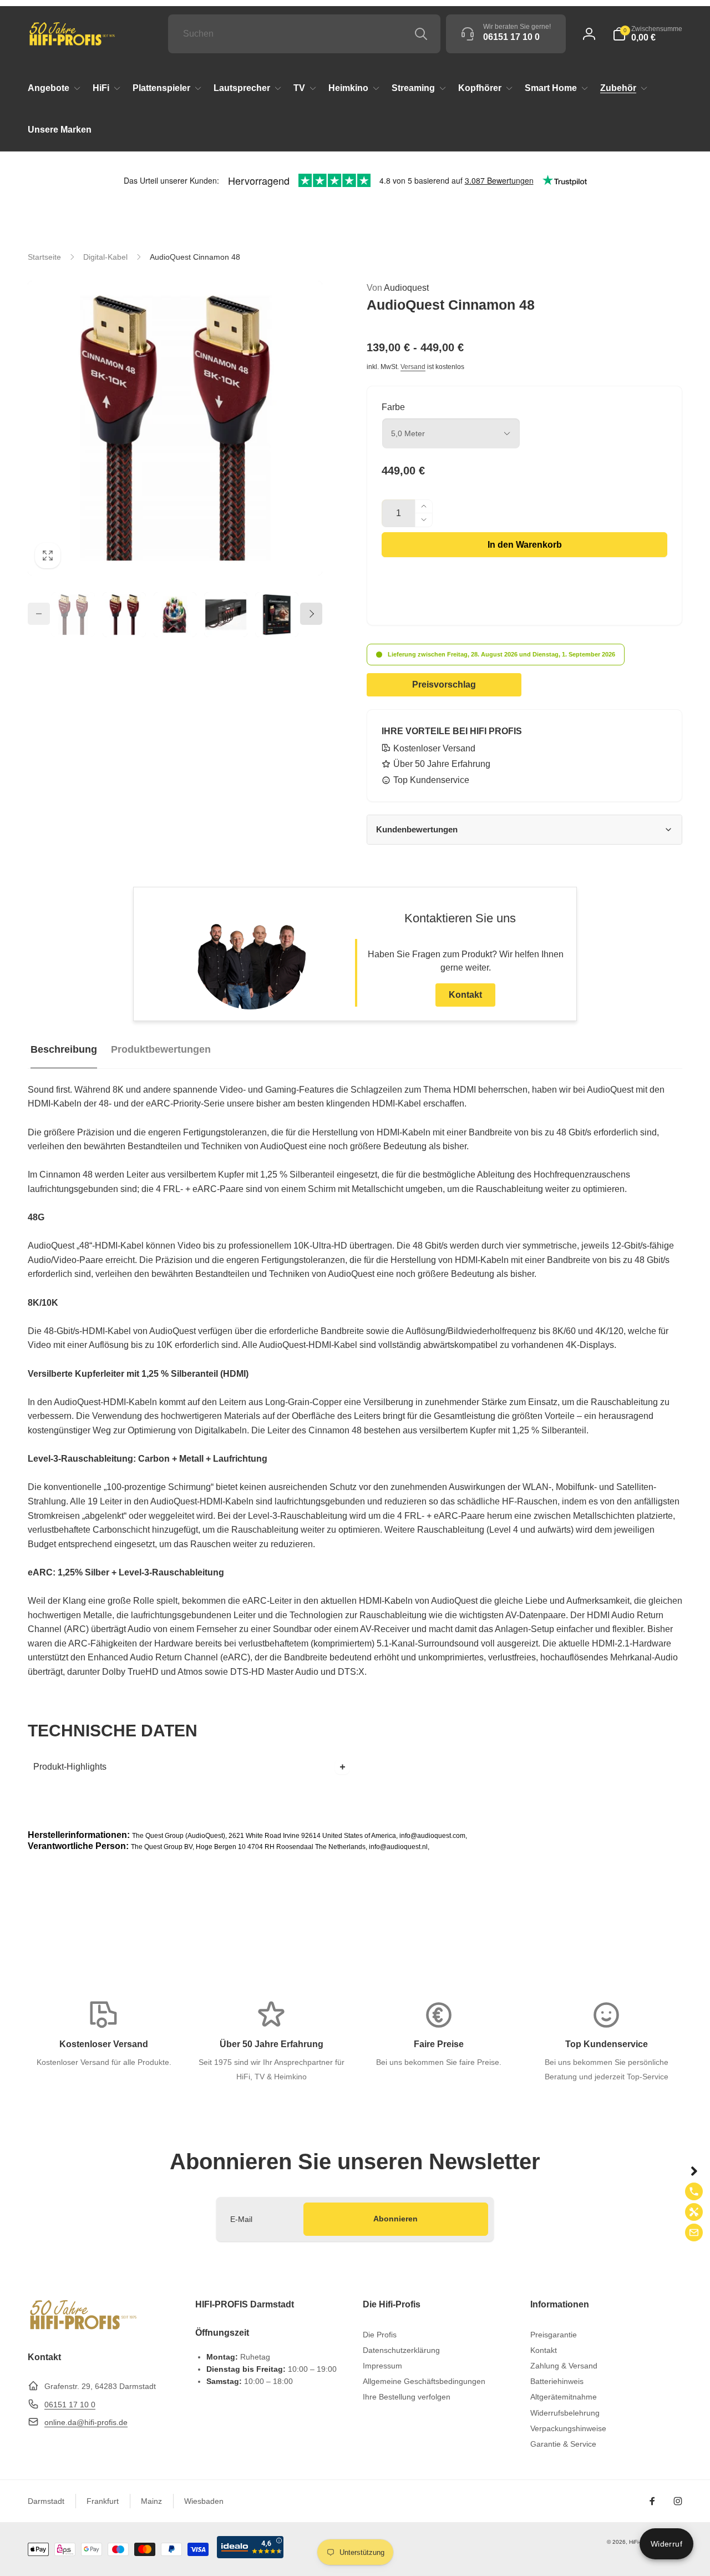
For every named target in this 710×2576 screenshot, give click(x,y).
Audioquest (398, 288)
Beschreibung (64, 1049)
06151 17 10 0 (70, 2405)
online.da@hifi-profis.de (86, 2422)
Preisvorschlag (444, 685)
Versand (413, 367)
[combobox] (304, 34)
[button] (647, 34)
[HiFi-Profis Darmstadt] (83, 2328)
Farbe (393, 407)
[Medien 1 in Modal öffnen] (175, 428)
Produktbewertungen (161, 1049)
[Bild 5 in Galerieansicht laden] (226, 615)
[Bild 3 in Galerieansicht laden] (124, 615)
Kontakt (465, 995)
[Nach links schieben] (39, 614)
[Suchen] (421, 34)
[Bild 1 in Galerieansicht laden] (73, 615)
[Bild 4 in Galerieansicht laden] (175, 615)
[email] (694, 2232)
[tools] (694, 2212)
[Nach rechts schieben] (311, 614)
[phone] (694, 2191)
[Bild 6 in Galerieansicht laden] (277, 615)
